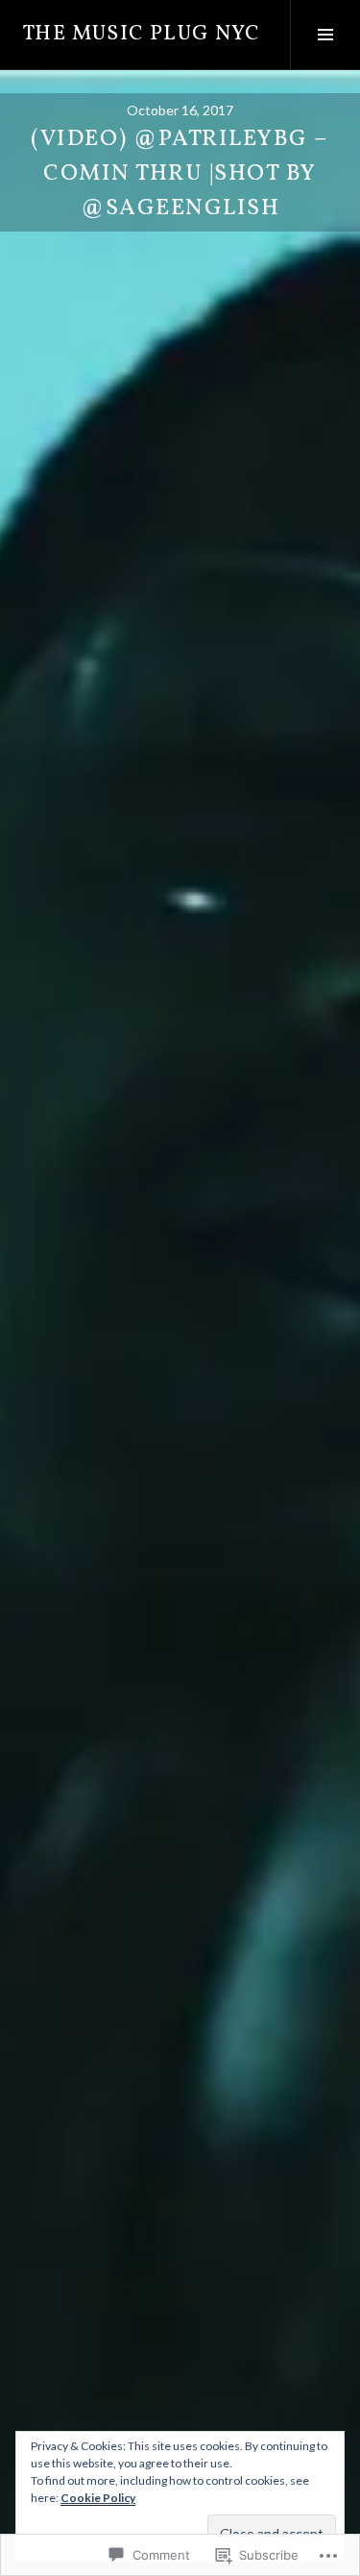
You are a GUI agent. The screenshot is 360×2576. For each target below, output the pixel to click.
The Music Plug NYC (142, 34)
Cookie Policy (98, 2498)
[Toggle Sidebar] (325, 35)
